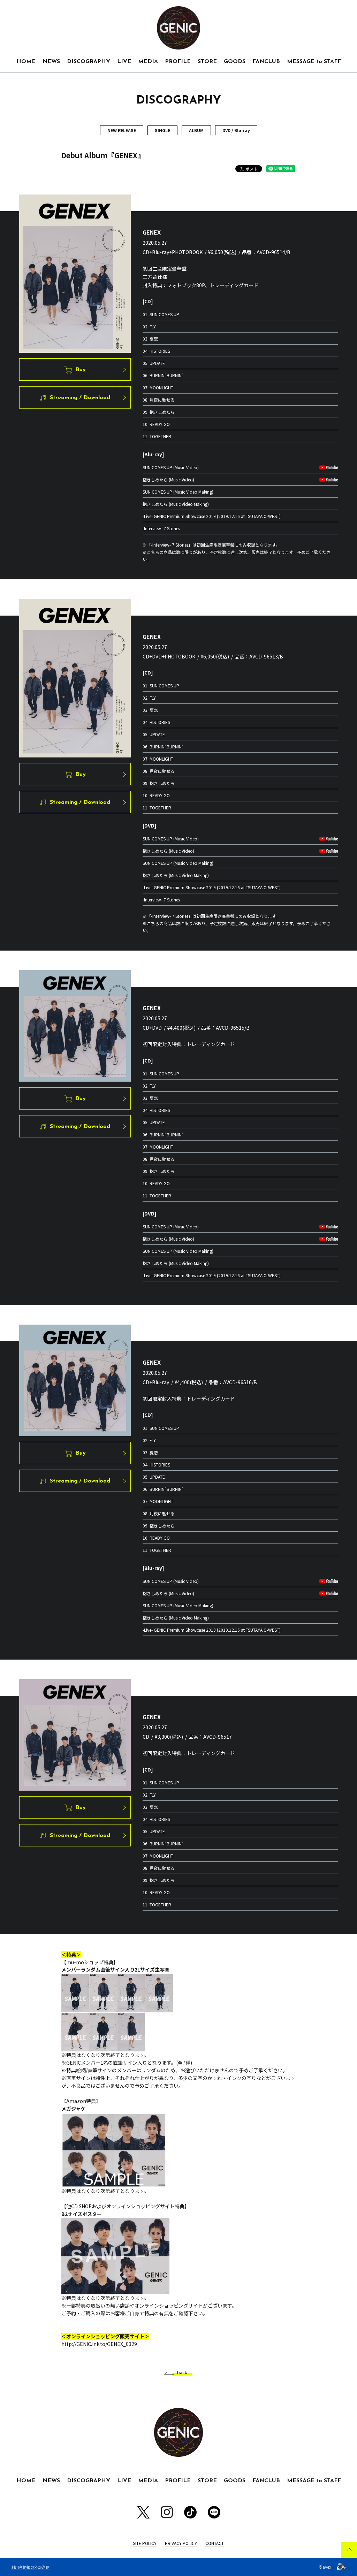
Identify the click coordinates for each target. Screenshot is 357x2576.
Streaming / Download (80, 398)
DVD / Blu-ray (236, 130)
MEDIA (148, 62)
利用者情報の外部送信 (30, 2567)
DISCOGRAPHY (89, 62)
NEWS (51, 62)
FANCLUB (266, 62)
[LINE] (214, 2512)
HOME (26, 62)
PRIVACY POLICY (181, 2543)
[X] (143, 2512)
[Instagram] (167, 2512)
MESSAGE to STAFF (314, 62)
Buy (81, 370)
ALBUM (196, 130)
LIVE (124, 62)
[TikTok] (190, 2512)
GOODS (235, 62)
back (182, 2373)
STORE (207, 62)
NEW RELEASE (122, 130)
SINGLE (162, 130)
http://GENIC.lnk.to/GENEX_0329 (99, 2344)
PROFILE (178, 62)
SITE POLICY (145, 2543)
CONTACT (215, 2543)
